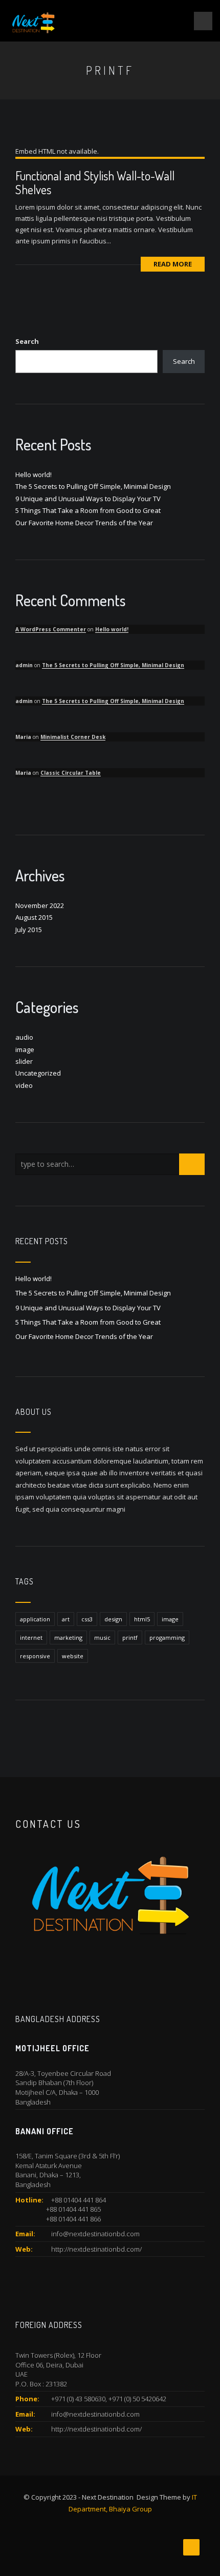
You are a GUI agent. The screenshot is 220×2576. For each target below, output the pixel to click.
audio (24, 1037)
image (25, 1049)
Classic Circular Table (71, 773)
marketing (68, 1637)
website (73, 1656)
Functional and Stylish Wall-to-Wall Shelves (95, 182)
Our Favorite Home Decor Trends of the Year (84, 523)
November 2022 (40, 905)
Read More (173, 264)
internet (31, 1637)
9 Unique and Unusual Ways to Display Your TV (88, 499)
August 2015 (34, 917)
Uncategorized (38, 1073)
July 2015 (29, 930)
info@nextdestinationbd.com (95, 2234)
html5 (142, 1619)
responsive (35, 1656)
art (66, 1619)
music (102, 1637)
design (113, 1619)
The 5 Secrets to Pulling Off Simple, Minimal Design (93, 486)
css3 (87, 1619)
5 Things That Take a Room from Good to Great (88, 510)
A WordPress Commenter (51, 629)
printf (130, 1637)
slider (24, 1061)
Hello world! (34, 475)
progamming (167, 1637)
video (24, 1085)
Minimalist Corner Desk (73, 737)
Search (27, 341)
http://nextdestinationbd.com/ (96, 2249)
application (35, 1619)
